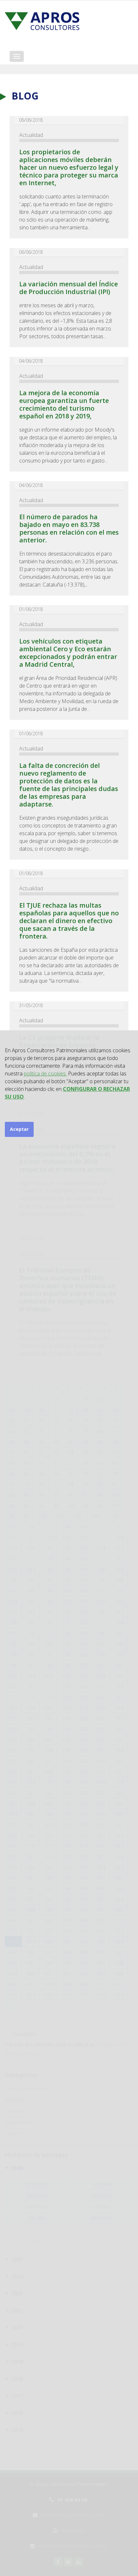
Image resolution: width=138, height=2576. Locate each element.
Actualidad (31, 135)
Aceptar (19, 1129)
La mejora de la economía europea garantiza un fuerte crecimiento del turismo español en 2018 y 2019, (64, 404)
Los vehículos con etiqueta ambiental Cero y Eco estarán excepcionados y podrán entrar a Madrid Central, (68, 653)
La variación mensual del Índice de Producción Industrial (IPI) (69, 288)
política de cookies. (45, 1073)
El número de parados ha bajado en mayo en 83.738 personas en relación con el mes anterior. (69, 528)
